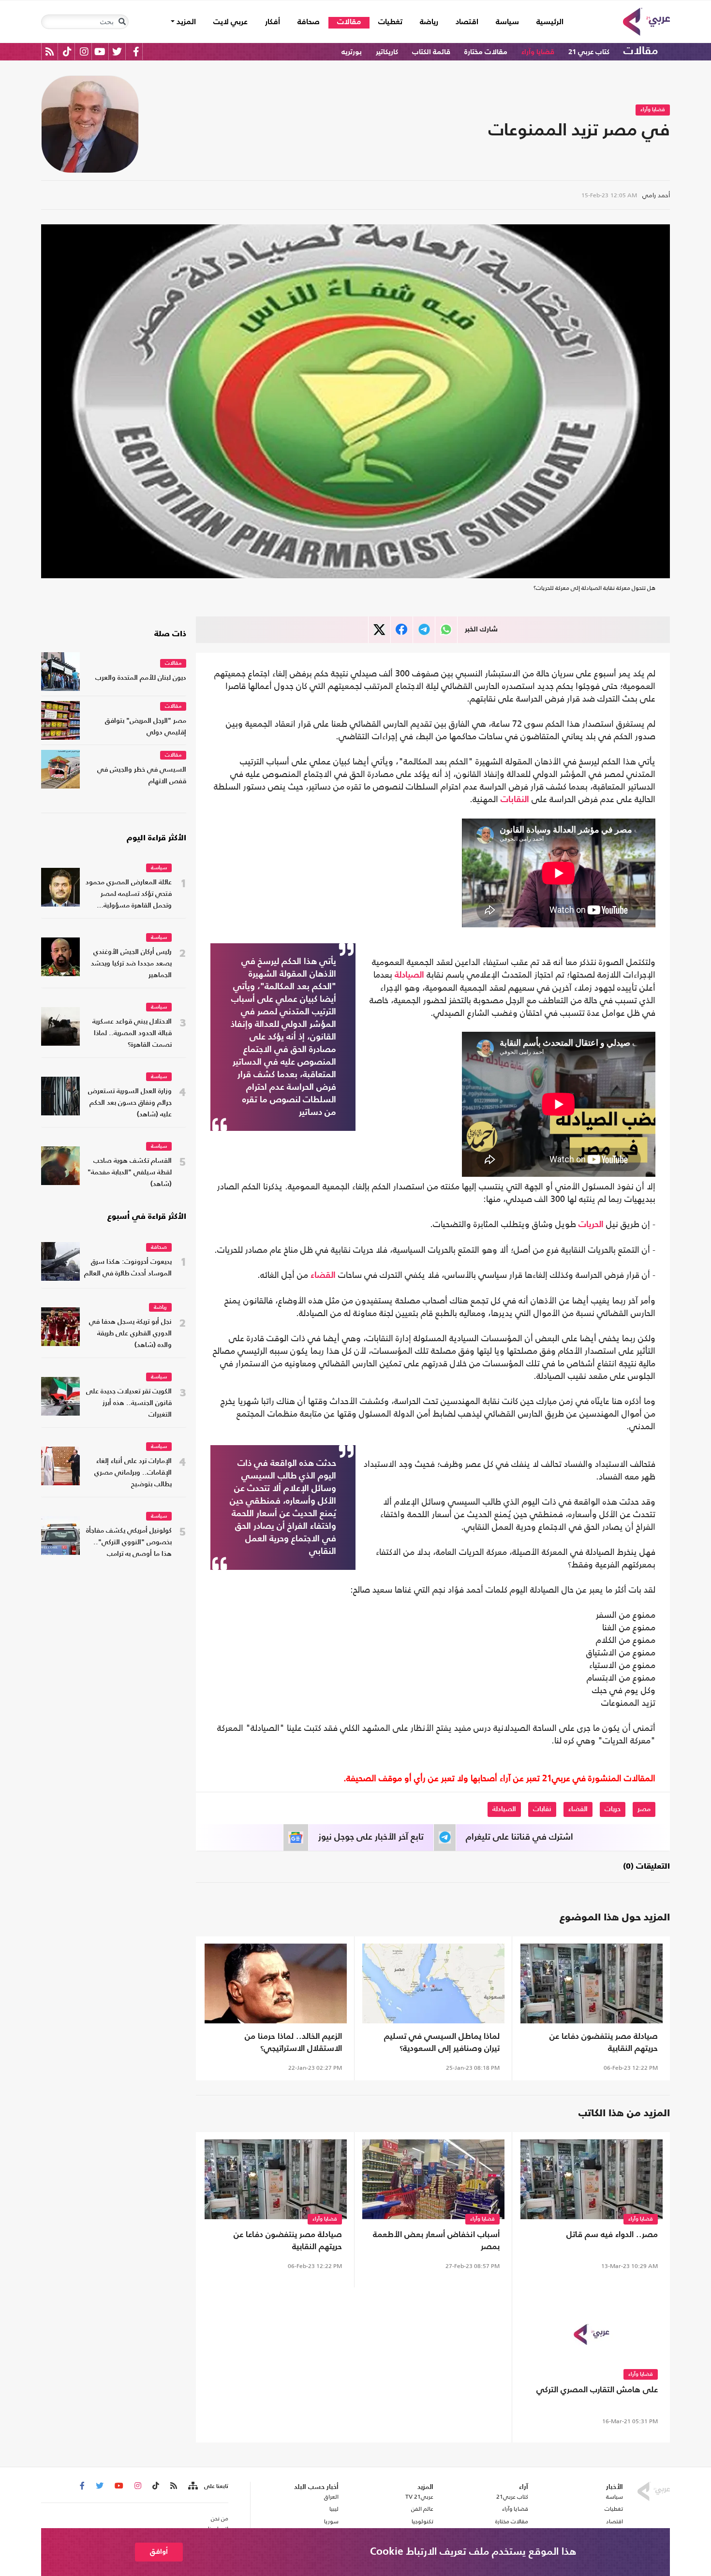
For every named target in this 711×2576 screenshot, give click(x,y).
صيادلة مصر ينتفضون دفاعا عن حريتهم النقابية (604, 2043)
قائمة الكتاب (431, 52)
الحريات (591, 1225)
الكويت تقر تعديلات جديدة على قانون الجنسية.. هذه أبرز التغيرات (129, 1403)
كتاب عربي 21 (589, 52)
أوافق (159, 2552)
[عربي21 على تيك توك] (67, 51)
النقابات (515, 800)
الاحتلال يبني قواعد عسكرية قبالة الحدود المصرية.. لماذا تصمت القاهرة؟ (132, 1033)
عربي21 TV (419, 2497)
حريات (613, 1809)
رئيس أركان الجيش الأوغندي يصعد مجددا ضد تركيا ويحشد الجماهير (131, 964)
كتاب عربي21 (512, 2497)
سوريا (331, 2521)
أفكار (273, 22)
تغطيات (390, 22)
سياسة (507, 22)
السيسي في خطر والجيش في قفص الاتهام (142, 776)
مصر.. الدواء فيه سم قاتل (612, 2235)
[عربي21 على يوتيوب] (100, 51)
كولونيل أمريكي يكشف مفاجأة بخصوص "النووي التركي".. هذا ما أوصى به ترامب (129, 1543)
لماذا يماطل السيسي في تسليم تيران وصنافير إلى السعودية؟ (442, 2043)
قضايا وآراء (538, 52)
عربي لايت (230, 22)
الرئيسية (546, 22)
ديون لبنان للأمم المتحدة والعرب (141, 678)
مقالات (349, 22)
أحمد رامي (656, 195)
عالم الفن (422, 2509)
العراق (331, 2497)
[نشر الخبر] (379, 630)
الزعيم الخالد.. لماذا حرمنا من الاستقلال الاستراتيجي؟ (293, 2043)
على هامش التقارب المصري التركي (597, 2390)
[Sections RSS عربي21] (192, 2486)
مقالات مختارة (486, 52)
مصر (644, 1809)
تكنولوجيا (422, 2521)
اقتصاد (467, 22)
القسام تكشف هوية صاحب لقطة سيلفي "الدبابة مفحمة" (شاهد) (130, 1173)
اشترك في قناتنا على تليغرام (519, 1837)
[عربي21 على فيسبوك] (136, 51)
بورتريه (352, 52)
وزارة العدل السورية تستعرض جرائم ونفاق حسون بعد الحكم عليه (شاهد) (130, 1103)
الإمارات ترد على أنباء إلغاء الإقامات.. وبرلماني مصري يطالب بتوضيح (133, 1473)
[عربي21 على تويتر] (117, 51)
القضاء (323, 1275)
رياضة (429, 22)
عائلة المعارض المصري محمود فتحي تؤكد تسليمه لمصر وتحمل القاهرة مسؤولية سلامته (129, 895)
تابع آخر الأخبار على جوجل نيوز (371, 1837)
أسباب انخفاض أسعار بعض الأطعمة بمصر (436, 2241)
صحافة (309, 22)
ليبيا (334, 2509)
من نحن (220, 2518)
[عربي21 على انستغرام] (84, 51)
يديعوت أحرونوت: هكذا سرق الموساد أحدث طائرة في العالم (128, 1268)
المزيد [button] (185, 22)
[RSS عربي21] (50, 51)
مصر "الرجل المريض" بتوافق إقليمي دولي (146, 727)
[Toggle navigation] (122, 22)
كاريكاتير (387, 52)
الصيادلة (409, 975)
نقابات (542, 1809)
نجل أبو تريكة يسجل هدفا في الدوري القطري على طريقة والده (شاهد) (130, 1334)
